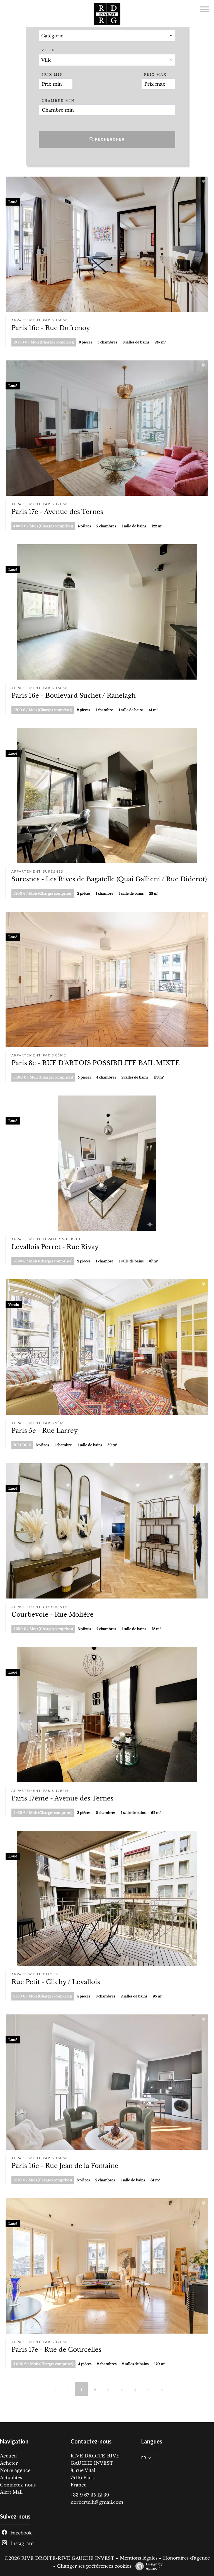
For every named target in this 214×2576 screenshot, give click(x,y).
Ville (48, 50)
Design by (154, 2566)
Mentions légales (139, 2558)
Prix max (155, 75)
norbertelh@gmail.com (97, 2502)
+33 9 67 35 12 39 (90, 2495)
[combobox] (107, 36)
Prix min (52, 75)
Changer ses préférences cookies (94, 2566)
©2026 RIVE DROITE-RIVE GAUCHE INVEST (59, 2558)
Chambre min (58, 101)
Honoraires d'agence (186, 2558)
